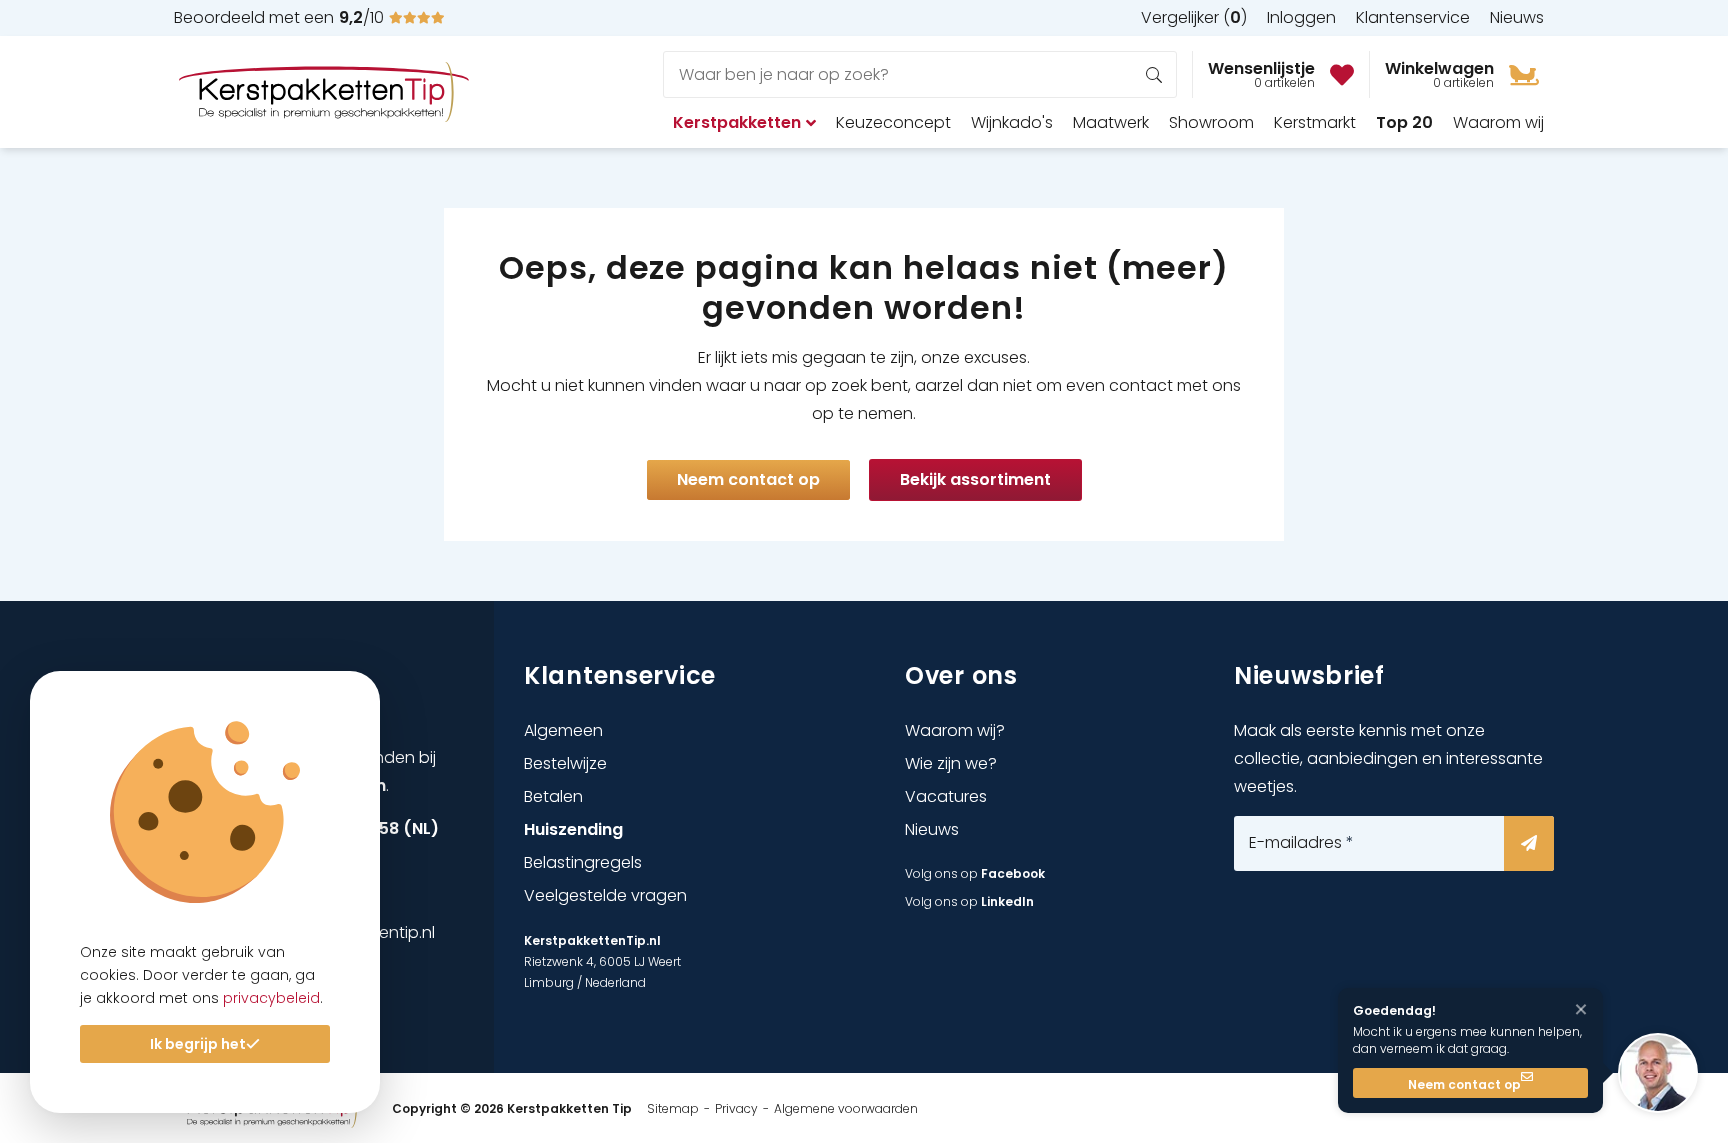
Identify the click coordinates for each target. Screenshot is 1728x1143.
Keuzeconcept (893, 122)
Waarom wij (1498, 122)
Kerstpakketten (737, 122)
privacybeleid (271, 998)
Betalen (553, 796)
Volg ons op (975, 873)
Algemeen (563, 730)
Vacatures (946, 796)
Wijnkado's (1012, 122)
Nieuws (932, 829)
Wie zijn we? (951, 763)
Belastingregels (583, 862)
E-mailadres (1301, 843)
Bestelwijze (565, 763)
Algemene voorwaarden (846, 1108)
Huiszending (573, 829)
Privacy (736, 1108)
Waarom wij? (955, 730)
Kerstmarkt (1315, 122)
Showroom (1211, 122)
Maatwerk (1111, 122)
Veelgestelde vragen (605, 895)
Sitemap (673, 1108)
